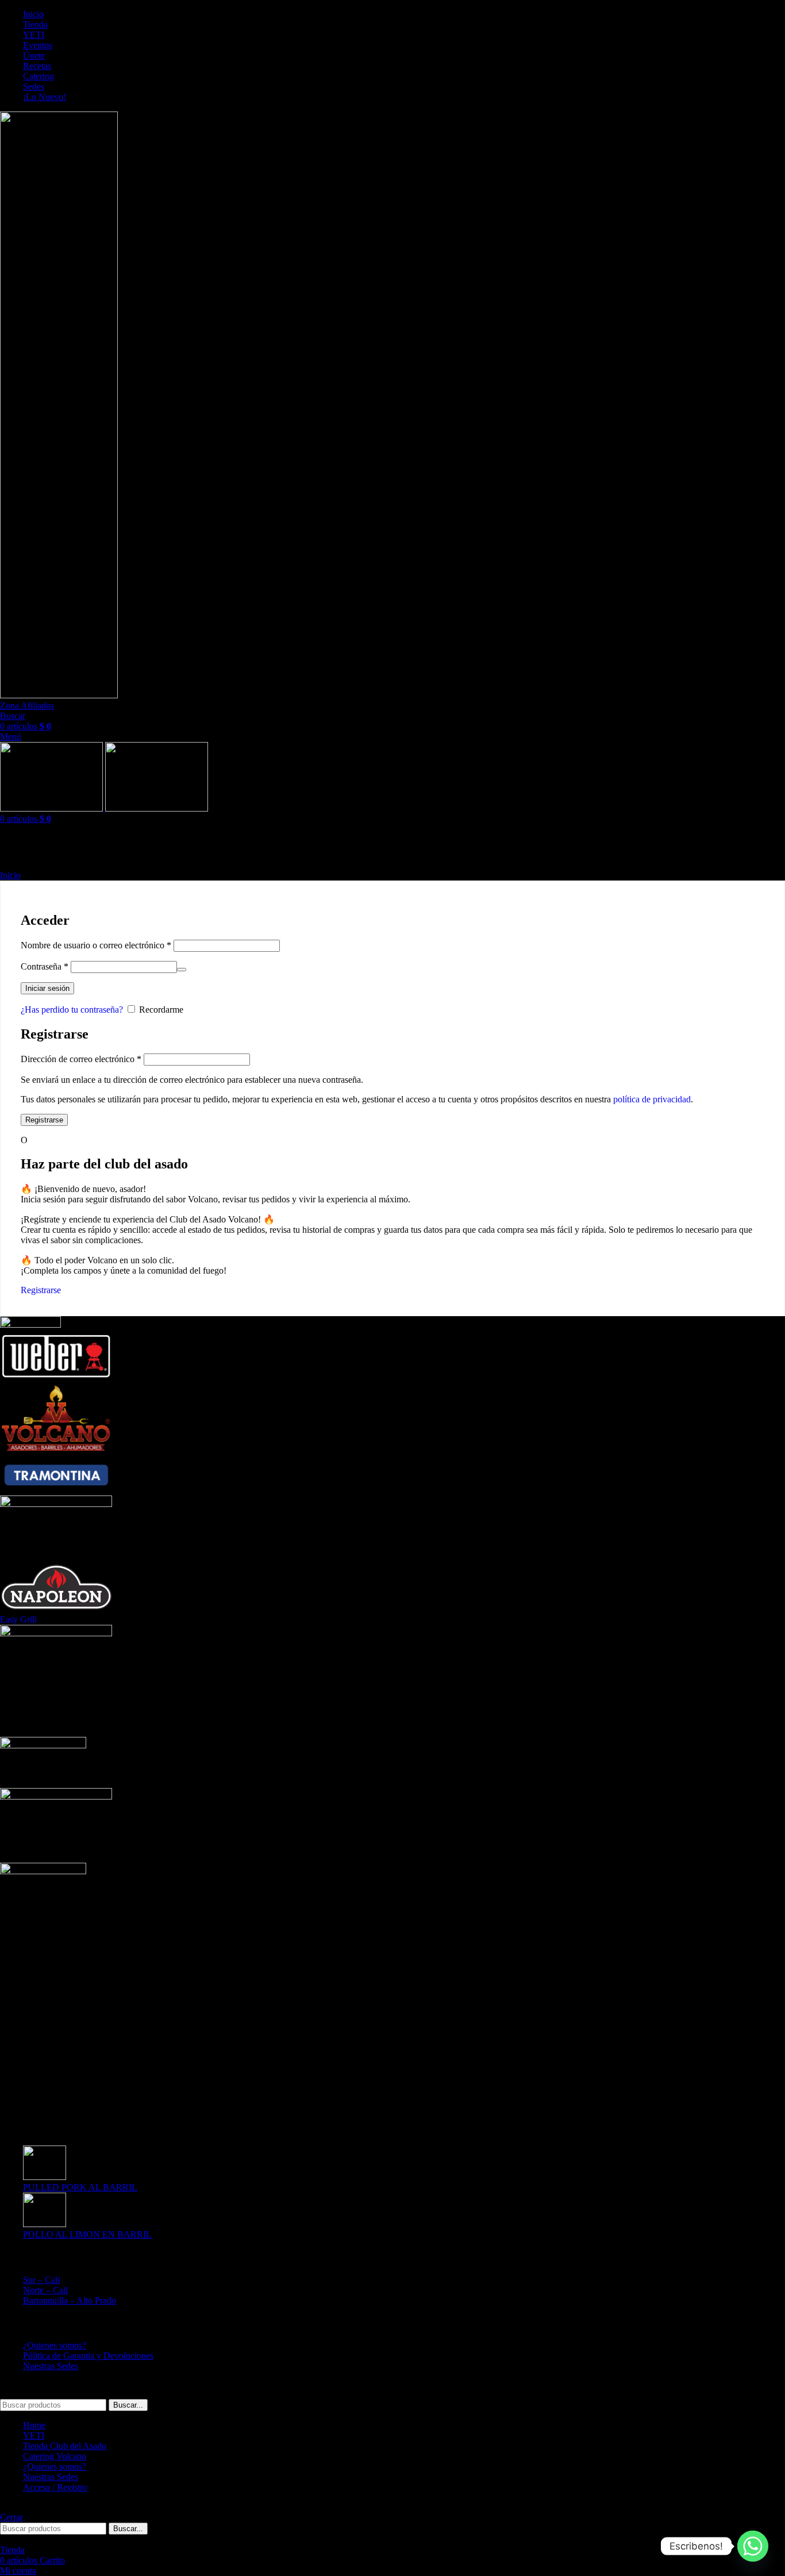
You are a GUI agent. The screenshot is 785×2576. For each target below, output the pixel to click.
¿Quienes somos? (55, 2345)
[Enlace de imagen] (43, 1871)
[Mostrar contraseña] (182, 970)
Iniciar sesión (47, 988)
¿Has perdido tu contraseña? (72, 1010)
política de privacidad (652, 1099)
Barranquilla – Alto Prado (70, 2300)
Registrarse (44, 1120)
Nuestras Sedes (51, 2366)
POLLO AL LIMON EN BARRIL (87, 2234)
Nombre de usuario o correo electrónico (96, 945)
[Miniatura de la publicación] (45, 2177)
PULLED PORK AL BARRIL (80, 2187)
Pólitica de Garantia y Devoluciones (88, 2356)
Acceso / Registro (55, 2487)
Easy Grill (18, 1619)
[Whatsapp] (753, 2546)
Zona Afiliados (27, 705)
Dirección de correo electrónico (81, 1059)
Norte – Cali (45, 2290)
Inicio (10, 875)
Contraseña (45, 966)
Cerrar (11, 2517)
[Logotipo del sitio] (59, 695)
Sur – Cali (41, 2280)
